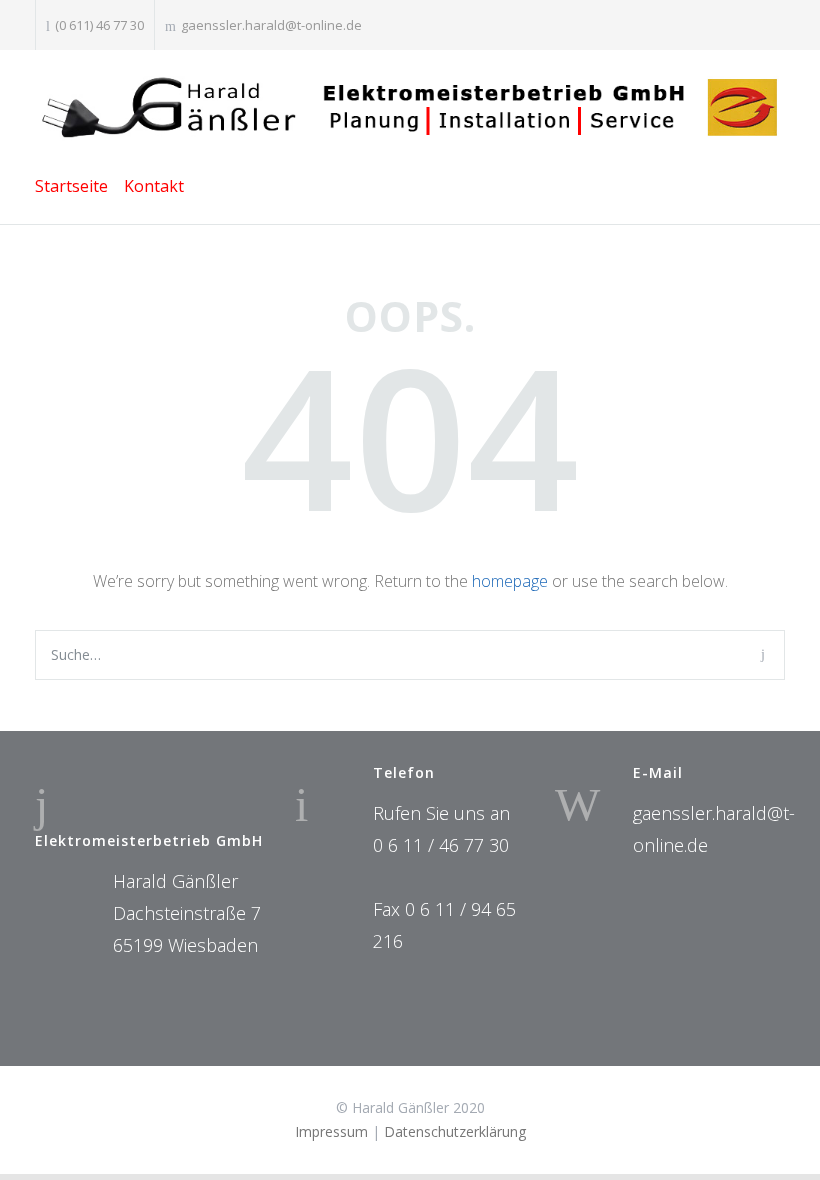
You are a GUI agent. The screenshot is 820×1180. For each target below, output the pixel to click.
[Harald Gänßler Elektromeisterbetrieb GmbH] (410, 108)
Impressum (331, 1131)
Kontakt (154, 186)
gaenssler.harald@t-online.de (271, 25)
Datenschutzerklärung (455, 1131)
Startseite (71, 186)
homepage (510, 581)
